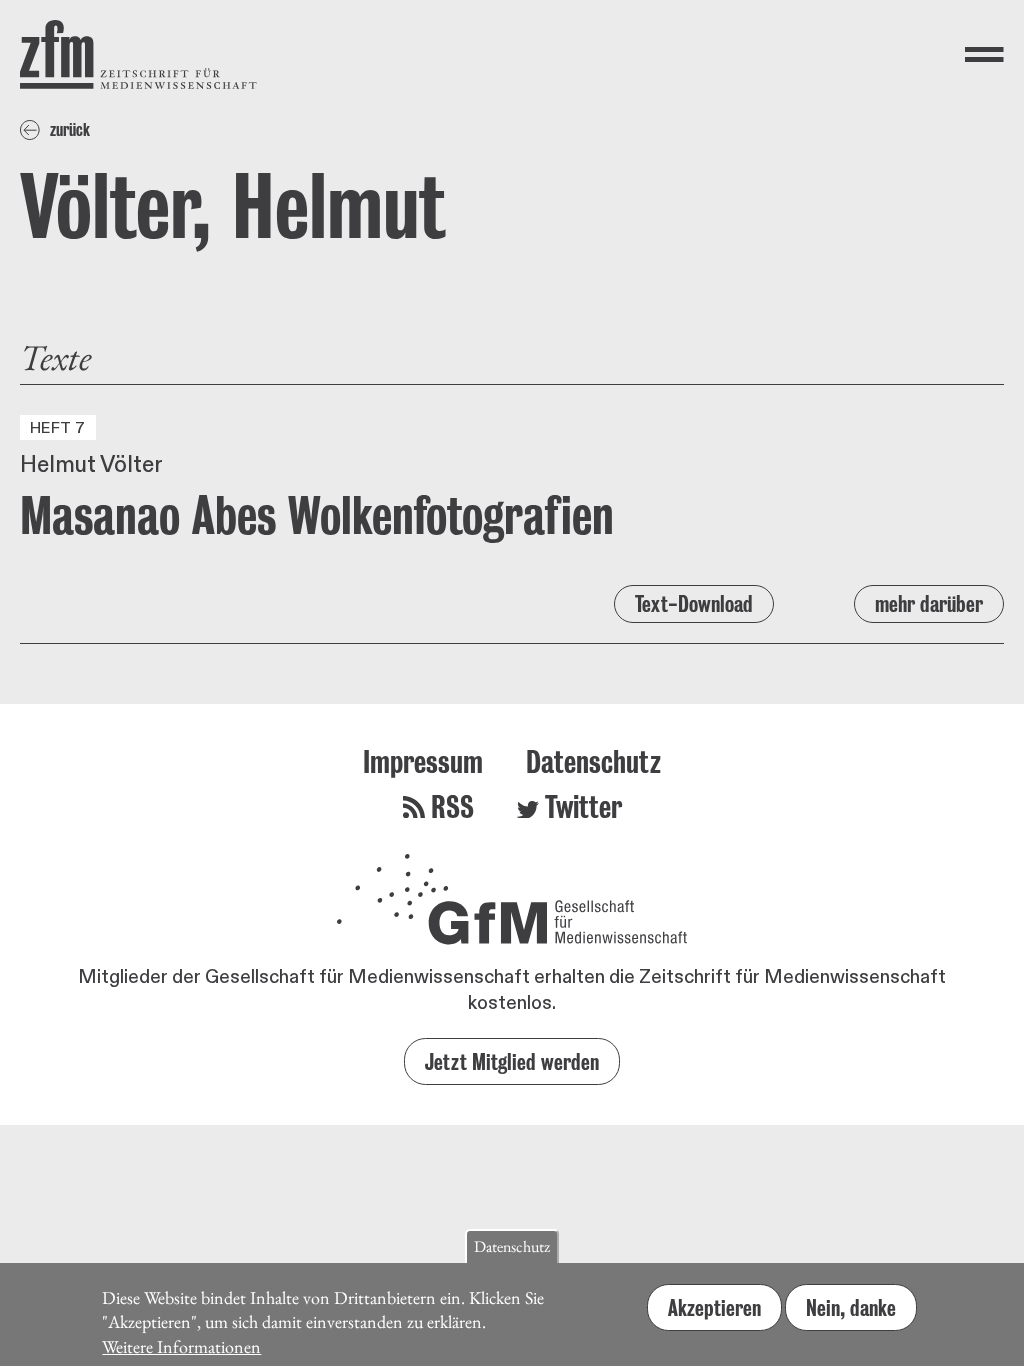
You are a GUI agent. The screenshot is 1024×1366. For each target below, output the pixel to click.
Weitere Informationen (181, 1346)
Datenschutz (593, 761)
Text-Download (694, 603)
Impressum (423, 761)
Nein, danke (851, 1307)
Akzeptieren (714, 1307)
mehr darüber (929, 603)
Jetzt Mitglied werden (512, 1061)
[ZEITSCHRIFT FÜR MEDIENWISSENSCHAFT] (138, 54)
